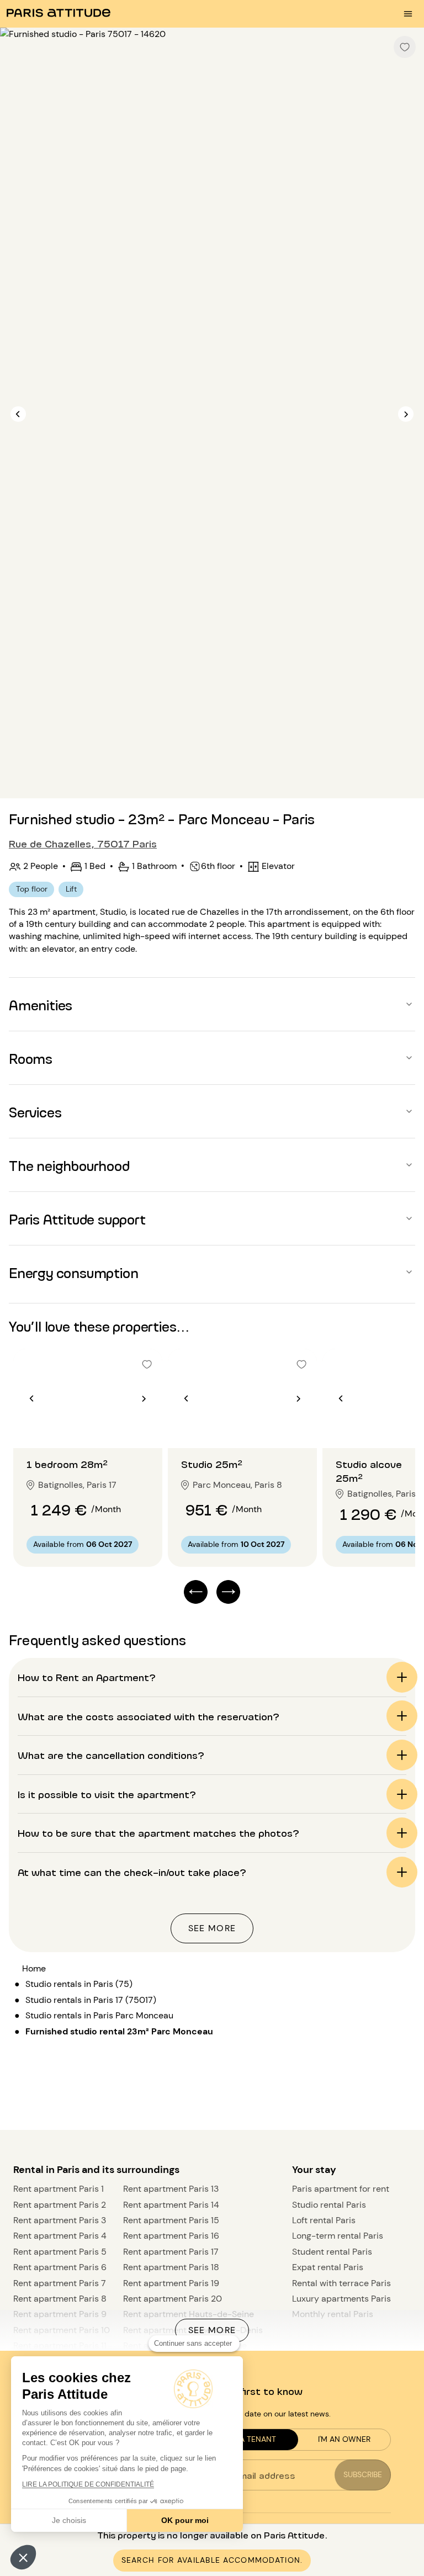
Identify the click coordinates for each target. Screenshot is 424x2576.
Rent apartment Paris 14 (171, 2205)
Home (34, 1968)
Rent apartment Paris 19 (171, 2283)
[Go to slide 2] (94, 1426)
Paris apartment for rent (341, 2189)
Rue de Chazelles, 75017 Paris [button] (83, 843)
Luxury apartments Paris (341, 2299)
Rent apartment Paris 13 (171, 2189)
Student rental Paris (332, 2252)
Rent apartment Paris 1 (59, 2189)
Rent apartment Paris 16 (171, 2236)
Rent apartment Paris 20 (173, 2299)
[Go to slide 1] (82, 1426)
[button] (23, 2557)
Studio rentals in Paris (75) (79, 1984)
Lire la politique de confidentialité (88, 2484)
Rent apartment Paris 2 (60, 2205)
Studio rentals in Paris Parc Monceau (99, 2015)
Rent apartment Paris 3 (60, 2220)
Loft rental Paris (324, 2220)
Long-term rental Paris (338, 2236)
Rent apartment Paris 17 (171, 2252)
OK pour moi (185, 2520)
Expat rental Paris (328, 2267)
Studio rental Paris (329, 2205)
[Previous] (18, 414)
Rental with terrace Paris (341, 2283)
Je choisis (69, 2520)
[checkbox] (405, 47)
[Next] (406, 414)
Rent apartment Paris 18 (171, 2267)
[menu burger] (408, 14)
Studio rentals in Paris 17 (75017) (91, 2000)
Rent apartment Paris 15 (171, 2220)
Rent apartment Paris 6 (60, 2267)
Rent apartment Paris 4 (60, 2236)
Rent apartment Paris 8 (60, 2299)
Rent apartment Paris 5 (60, 2252)
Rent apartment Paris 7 (60, 2283)
